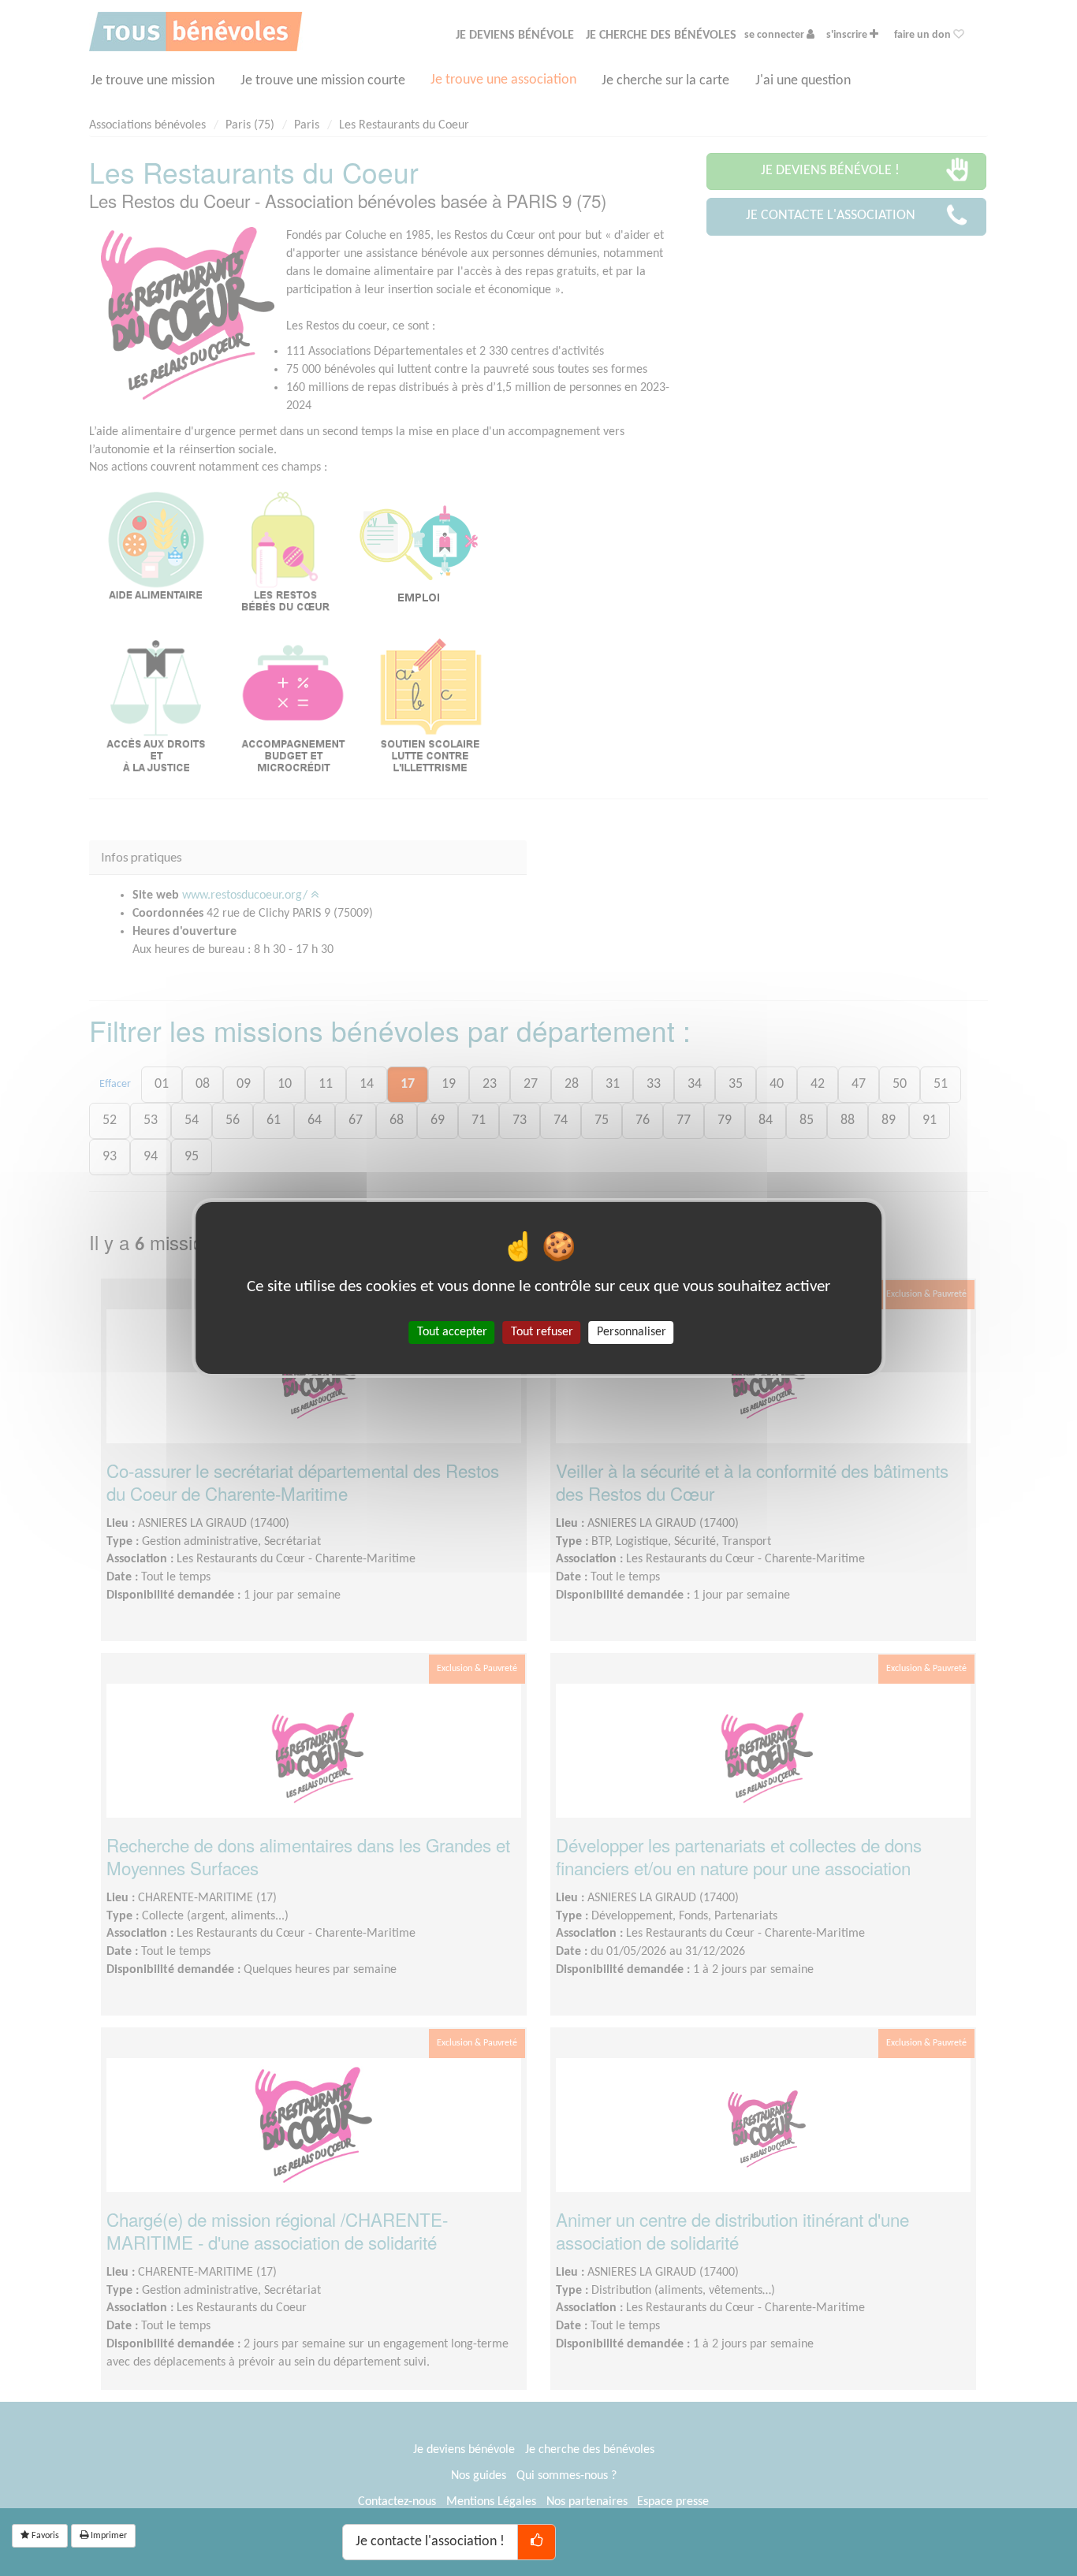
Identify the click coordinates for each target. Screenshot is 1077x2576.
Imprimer (108, 2536)
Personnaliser (632, 1332)
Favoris (44, 2536)
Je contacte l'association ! (430, 2542)
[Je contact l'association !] (537, 2542)
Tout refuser (542, 1332)
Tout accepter (452, 1332)
